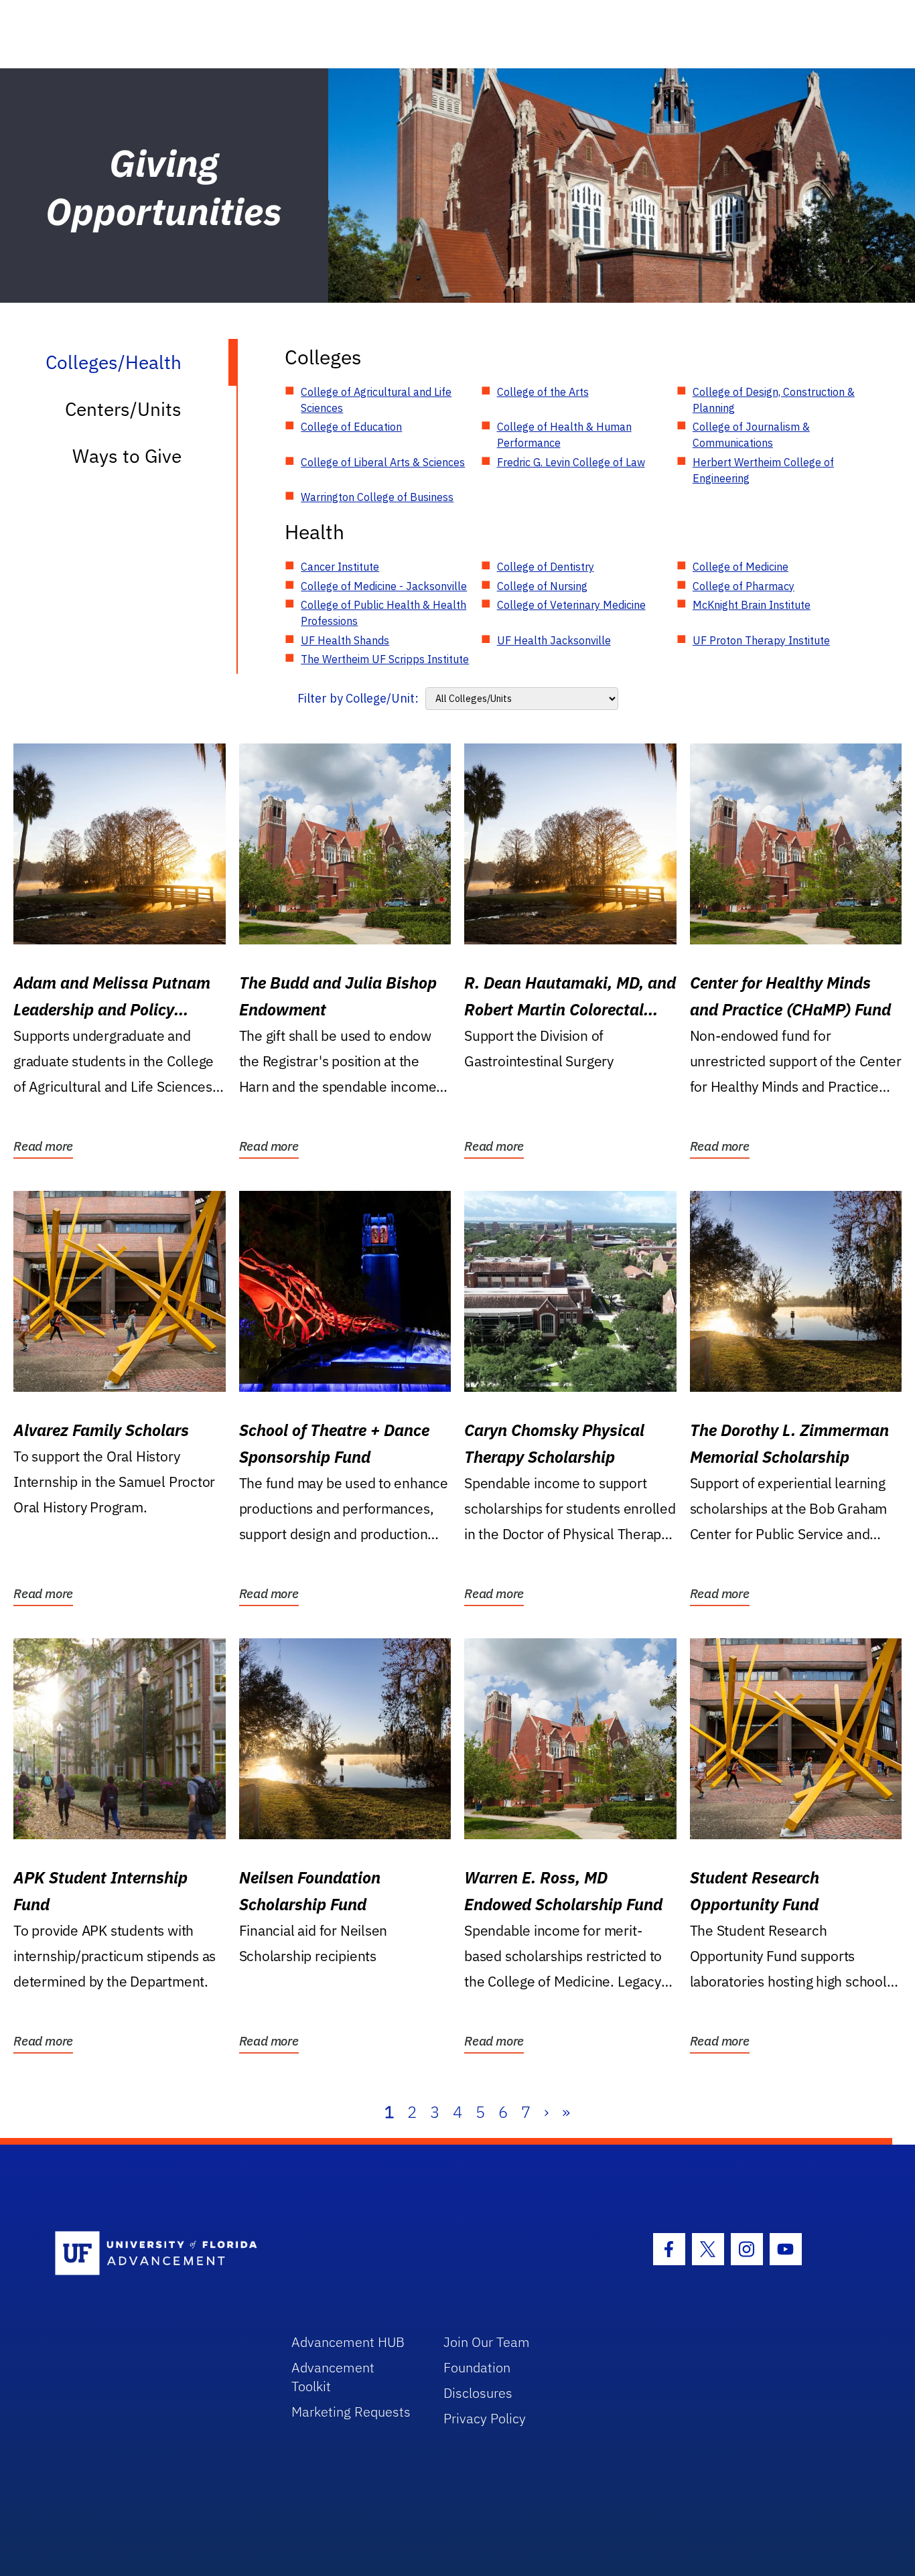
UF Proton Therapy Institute (761, 640)
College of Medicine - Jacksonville (384, 586)
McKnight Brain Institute (752, 605)
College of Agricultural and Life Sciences (376, 400)
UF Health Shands (345, 640)
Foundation (477, 2367)
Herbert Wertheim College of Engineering (763, 470)
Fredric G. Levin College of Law (571, 462)
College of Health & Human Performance (564, 435)
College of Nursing (542, 586)
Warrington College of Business (377, 497)
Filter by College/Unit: (358, 698)
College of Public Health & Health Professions (383, 613)
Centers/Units (123, 409)
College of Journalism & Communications (751, 435)
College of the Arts (543, 392)
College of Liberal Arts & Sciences (383, 462)
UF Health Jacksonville (554, 640)
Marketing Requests (351, 2412)
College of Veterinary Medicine (571, 605)
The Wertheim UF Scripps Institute (385, 659)
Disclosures (478, 2393)
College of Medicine (741, 567)
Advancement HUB (348, 2342)
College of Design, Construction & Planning (774, 400)
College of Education (351, 427)
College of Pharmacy (744, 586)
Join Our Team (487, 2342)
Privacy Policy (485, 2418)
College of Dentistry (546, 567)
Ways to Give (127, 456)
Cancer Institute (340, 567)
